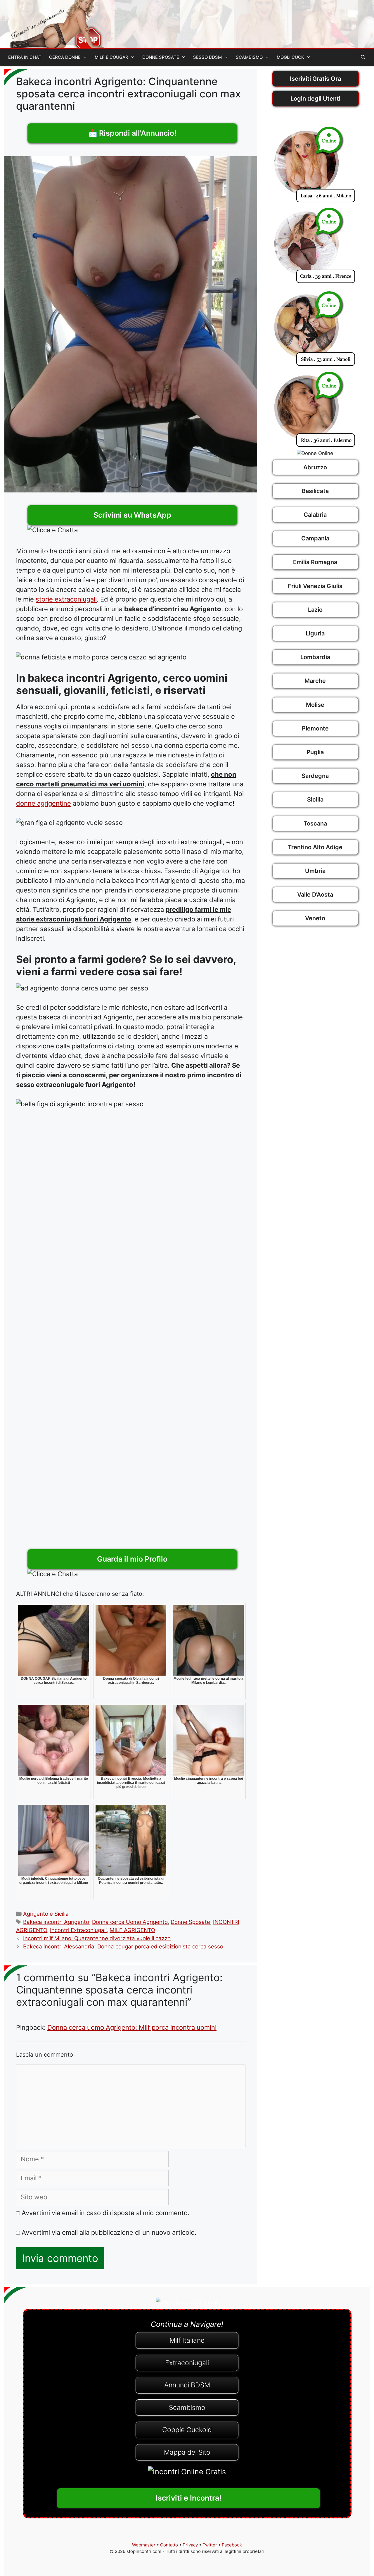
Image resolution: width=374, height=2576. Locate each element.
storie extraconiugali (66, 599)
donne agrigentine (44, 803)
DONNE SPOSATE (161, 57)
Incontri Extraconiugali (78, 1930)
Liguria (315, 633)
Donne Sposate (190, 1922)
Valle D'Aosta (315, 895)
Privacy (190, 2545)
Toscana (315, 823)
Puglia (315, 752)
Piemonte (315, 728)
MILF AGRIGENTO (132, 1930)
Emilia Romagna (315, 562)
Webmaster (144, 2545)
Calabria (315, 515)
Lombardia (315, 657)
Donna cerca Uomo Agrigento (130, 1922)
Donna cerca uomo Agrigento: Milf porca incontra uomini (132, 2027)
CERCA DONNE (65, 57)
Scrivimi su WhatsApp (132, 515)
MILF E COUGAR (111, 57)
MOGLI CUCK (290, 57)
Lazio (315, 610)
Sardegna (315, 776)
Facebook (232, 2545)
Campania (315, 538)
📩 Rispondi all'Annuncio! (132, 133)
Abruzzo (315, 467)
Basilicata (315, 491)
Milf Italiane (187, 2340)
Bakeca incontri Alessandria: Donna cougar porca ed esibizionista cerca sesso (123, 1947)
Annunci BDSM (187, 2385)
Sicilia (315, 799)
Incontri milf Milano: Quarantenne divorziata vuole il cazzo (97, 1938)
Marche (315, 681)
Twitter (210, 2545)
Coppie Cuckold (187, 2430)
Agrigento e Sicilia (46, 1914)
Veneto (315, 918)
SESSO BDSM (207, 57)
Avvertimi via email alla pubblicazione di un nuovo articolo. (109, 2232)
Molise (315, 705)
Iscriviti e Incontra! (189, 2498)
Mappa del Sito (187, 2452)
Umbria (315, 871)
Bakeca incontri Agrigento (56, 1922)
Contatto (169, 2545)
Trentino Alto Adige (315, 847)
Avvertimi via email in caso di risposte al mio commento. (105, 2213)
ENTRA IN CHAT (25, 57)
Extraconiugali (187, 2363)
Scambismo (187, 2408)
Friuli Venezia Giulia (315, 586)
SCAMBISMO (249, 57)
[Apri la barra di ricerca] (363, 57)
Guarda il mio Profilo (132, 1559)
